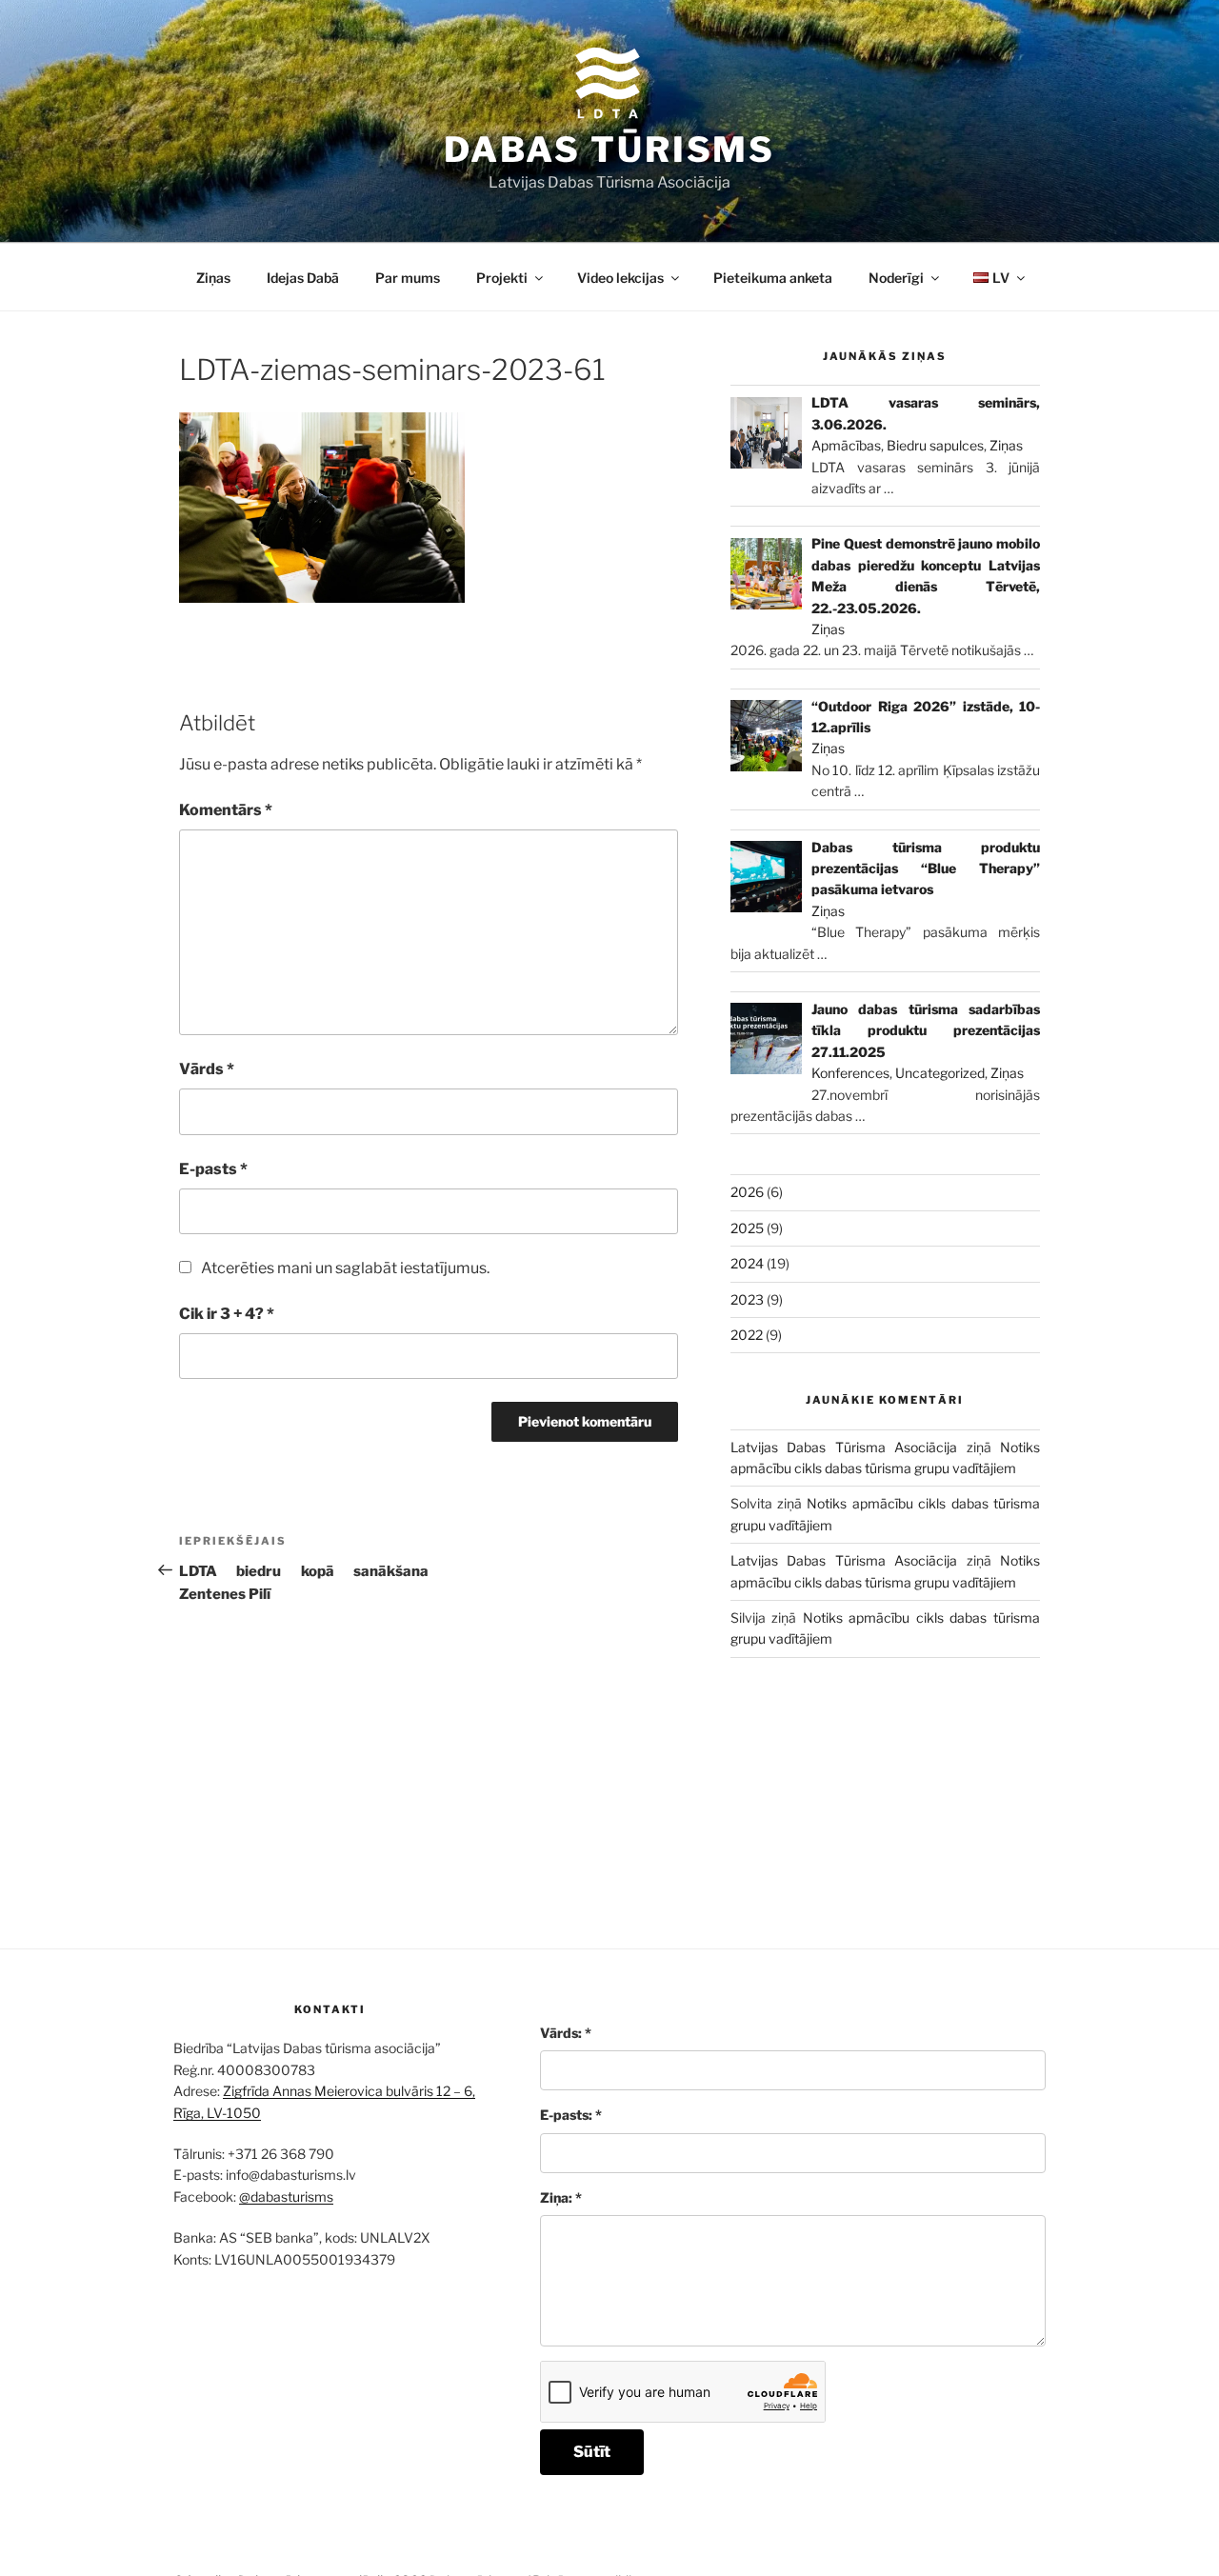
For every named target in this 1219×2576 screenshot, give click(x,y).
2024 (747, 1263)
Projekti (502, 278)
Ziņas (213, 278)
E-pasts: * (571, 2115)
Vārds (207, 1069)
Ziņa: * (561, 2197)
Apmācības (846, 445)
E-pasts (213, 1169)
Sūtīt (592, 2452)
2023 (747, 1299)
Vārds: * (566, 2033)
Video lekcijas (620, 278)
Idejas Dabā (303, 278)
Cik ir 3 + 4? (227, 1314)
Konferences (850, 1073)
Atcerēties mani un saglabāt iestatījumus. (345, 1268)
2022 (747, 1335)
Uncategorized (940, 1073)
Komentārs (226, 810)
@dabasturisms (286, 2197)
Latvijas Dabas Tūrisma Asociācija (844, 1447)
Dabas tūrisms (609, 150)
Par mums (408, 278)
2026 (747, 1192)
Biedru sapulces (935, 445)
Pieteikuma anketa (773, 278)
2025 (747, 1228)
